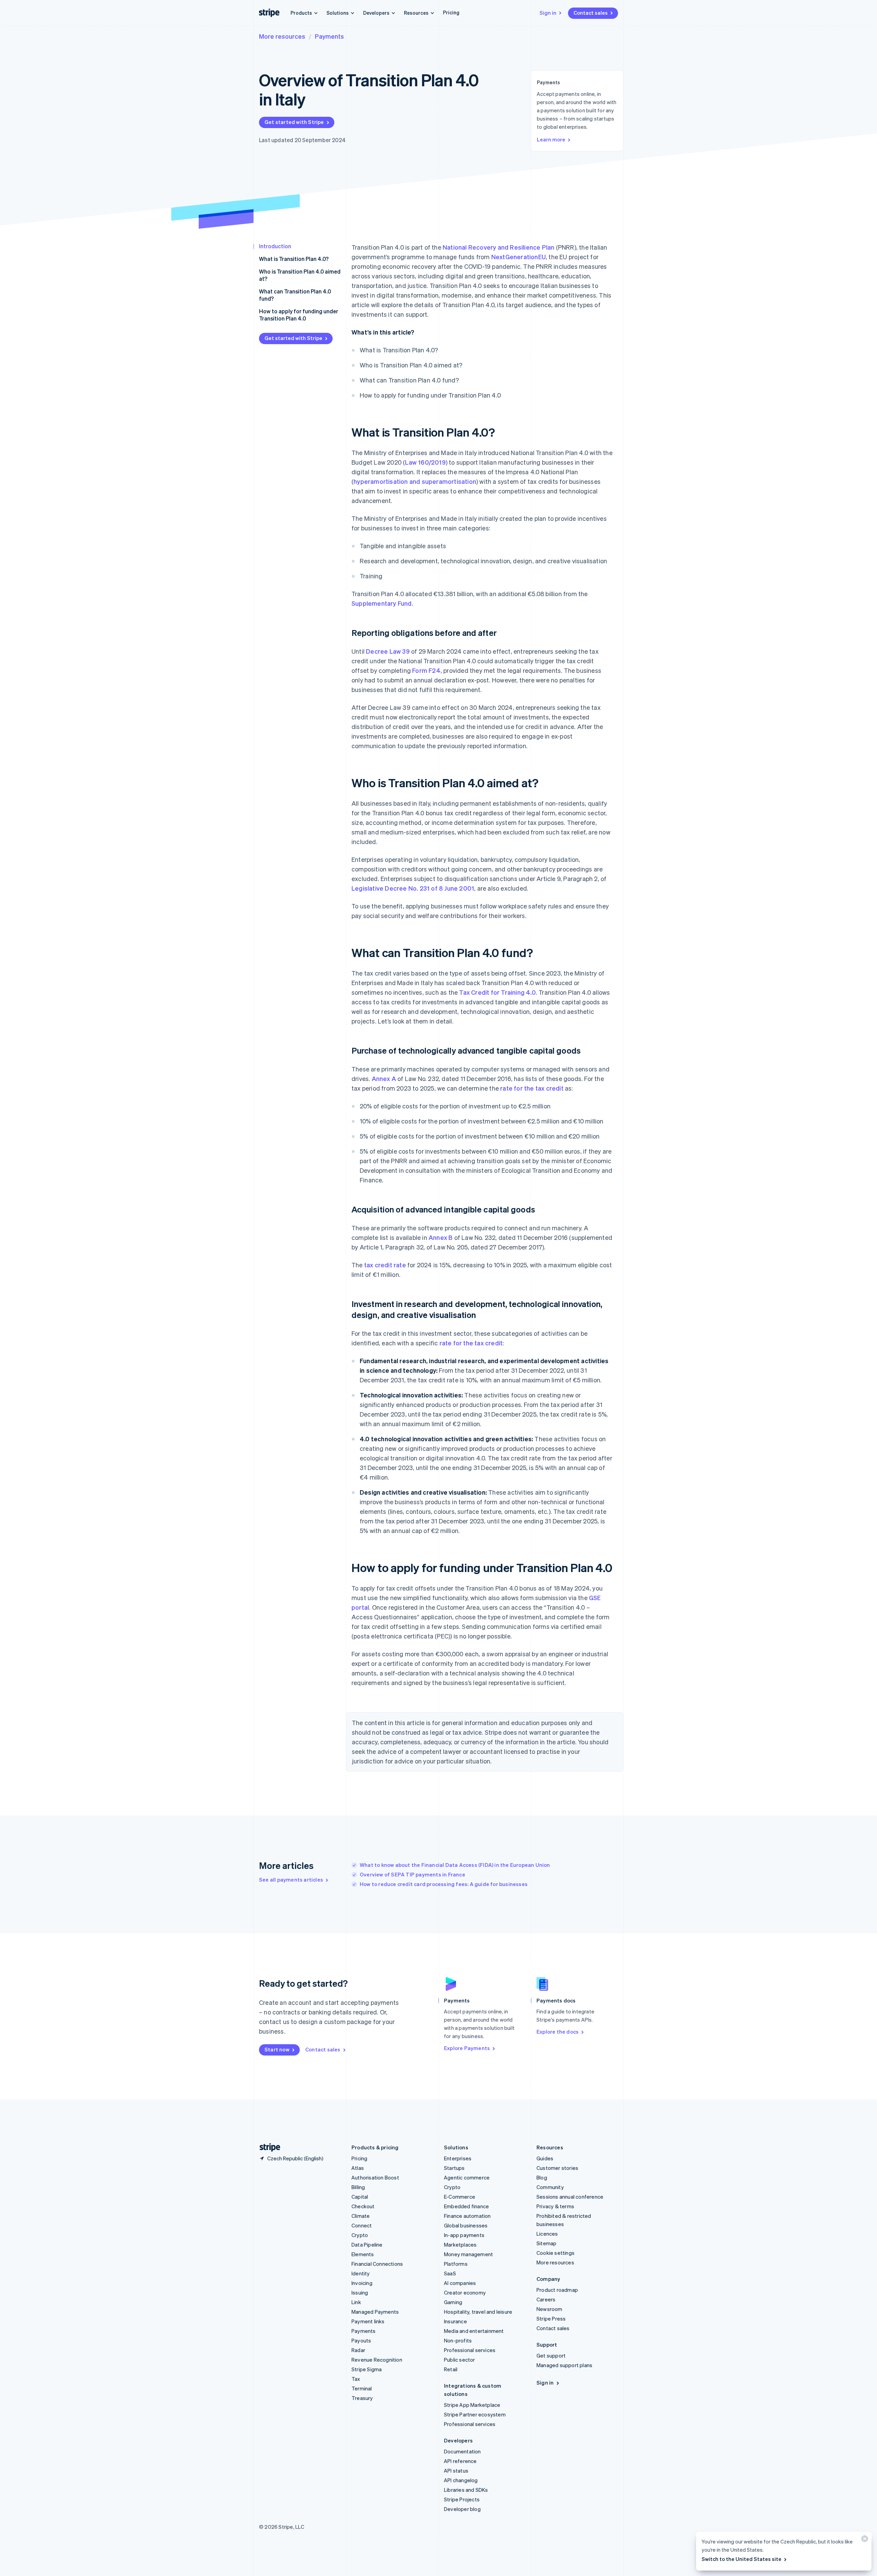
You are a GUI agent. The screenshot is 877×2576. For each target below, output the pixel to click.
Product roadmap (557, 2290)
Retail (451, 2369)
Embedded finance (466, 2206)
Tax (356, 2379)
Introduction (275, 246)
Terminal (362, 2388)
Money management (468, 2254)
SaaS (450, 2273)
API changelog (461, 2480)
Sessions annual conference (570, 2197)
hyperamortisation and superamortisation (415, 481)
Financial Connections (377, 2264)
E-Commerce (460, 2197)
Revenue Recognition (377, 2360)
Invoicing (362, 2283)
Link (356, 2302)
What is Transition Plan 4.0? (294, 259)
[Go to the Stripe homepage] (267, 2147)
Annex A (384, 1078)
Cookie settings (555, 2253)
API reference (460, 2461)
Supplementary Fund (382, 603)
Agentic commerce (467, 2177)
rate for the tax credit (532, 1088)
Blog (542, 2177)
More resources (282, 36)
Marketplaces (460, 2245)
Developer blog (462, 2509)
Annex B (441, 1237)
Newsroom (549, 2309)
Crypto (360, 2235)
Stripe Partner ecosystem (475, 2414)
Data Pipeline (367, 2245)
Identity (361, 2273)
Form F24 (426, 670)
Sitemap (546, 2243)
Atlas (358, 2168)
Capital (360, 2197)
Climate (361, 2216)
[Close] (864, 2540)
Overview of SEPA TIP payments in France (412, 1874)
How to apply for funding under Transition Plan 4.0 (299, 315)
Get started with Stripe (294, 122)
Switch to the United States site (742, 2559)
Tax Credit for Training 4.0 (497, 992)
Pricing (451, 12)
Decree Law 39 (388, 651)
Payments (329, 36)
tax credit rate (385, 1265)
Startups (454, 2168)
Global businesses (466, 2225)
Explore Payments (467, 2048)
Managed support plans (564, 2365)
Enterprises (458, 2158)
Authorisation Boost (375, 2177)
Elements (363, 2254)
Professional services (470, 2350)
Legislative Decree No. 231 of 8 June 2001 (413, 888)
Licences (547, 2234)
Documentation (462, 2451)
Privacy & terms (555, 2206)
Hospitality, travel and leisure (478, 2312)
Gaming (453, 2302)
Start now (277, 2049)
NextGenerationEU (518, 257)
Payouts (361, 2340)
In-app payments (464, 2235)
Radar (358, 2350)
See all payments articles (291, 1880)
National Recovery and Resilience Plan (498, 247)
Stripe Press (551, 2319)
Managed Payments (375, 2312)
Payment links (368, 2321)
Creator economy (465, 2292)
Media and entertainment (474, 2331)
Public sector (460, 2360)
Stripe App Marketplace (472, 2405)
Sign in (548, 13)
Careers (546, 2299)
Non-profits (458, 2340)
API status (456, 2471)
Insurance (455, 2321)
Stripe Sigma (367, 2369)
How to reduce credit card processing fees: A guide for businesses (444, 1884)
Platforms (456, 2264)
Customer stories (557, 2168)
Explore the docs (558, 2032)
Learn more (551, 139)
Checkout (363, 2206)
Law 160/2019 (425, 462)
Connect (362, 2225)
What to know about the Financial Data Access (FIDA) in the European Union (455, 1865)
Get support (551, 2355)
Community (550, 2187)
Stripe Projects (462, 2499)
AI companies (460, 2283)
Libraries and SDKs (466, 2490)
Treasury (362, 2398)
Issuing (360, 2292)
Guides (545, 2158)
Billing (358, 2187)
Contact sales (591, 13)
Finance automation (467, 2216)
